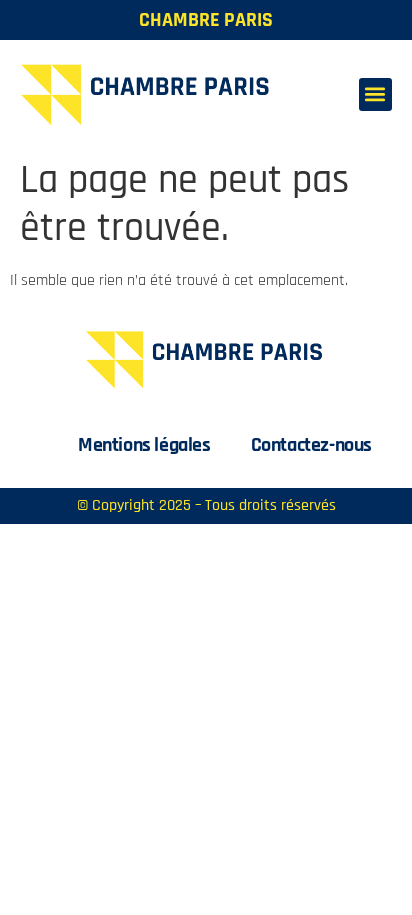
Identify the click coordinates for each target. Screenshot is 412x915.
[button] (375, 94)
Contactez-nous (311, 445)
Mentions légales (144, 445)
